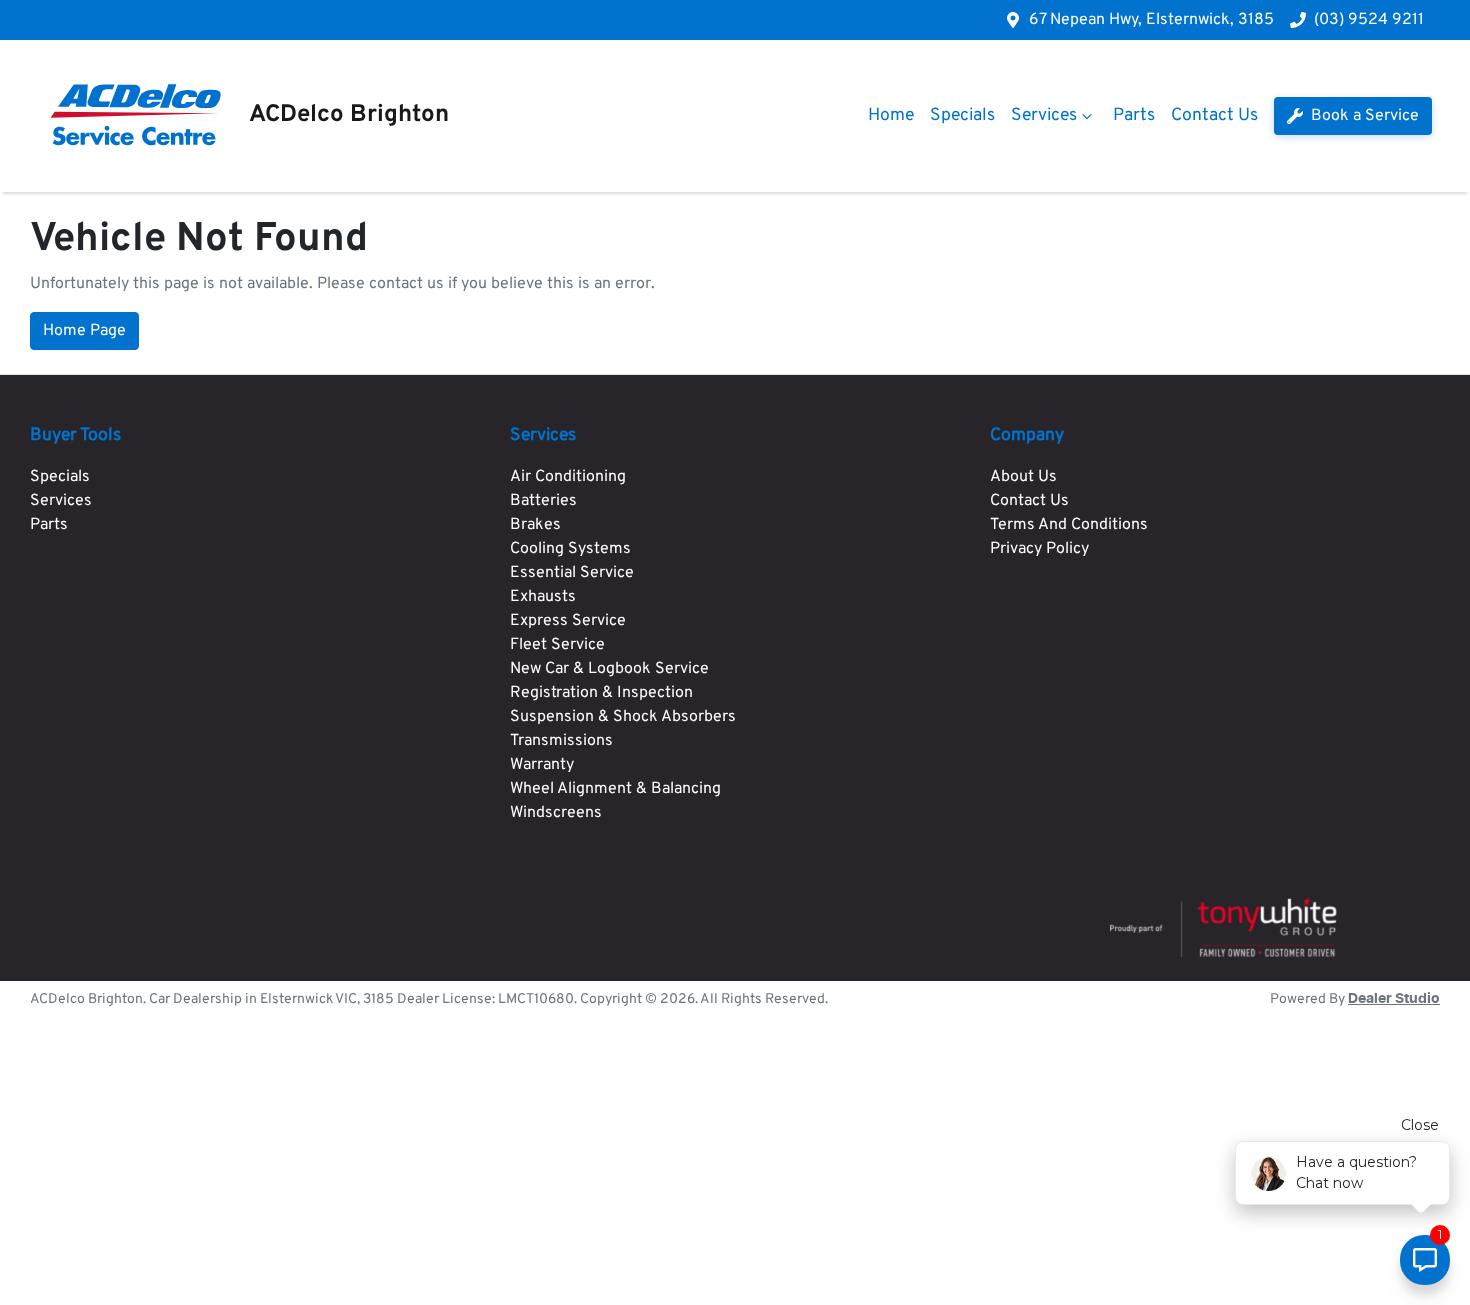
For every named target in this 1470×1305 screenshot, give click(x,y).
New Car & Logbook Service (609, 669)
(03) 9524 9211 (1369, 20)
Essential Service (572, 573)
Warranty (542, 765)
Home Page (84, 331)
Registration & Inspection (601, 693)
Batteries (543, 501)
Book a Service (1363, 116)
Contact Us (1214, 115)
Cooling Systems (570, 549)
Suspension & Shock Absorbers (623, 717)
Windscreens (556, 813)
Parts (1134, 115)
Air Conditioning (568, 477)
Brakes (535, 525)
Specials (962, 115)
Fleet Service (557, 645)
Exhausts (543, 597)
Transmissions (561, 741)
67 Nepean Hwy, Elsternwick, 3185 (1151, 20)
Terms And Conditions (1069, 525)
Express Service (568, 621)
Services (1044, 115)
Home (891, 115)
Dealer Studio (1394, 999)
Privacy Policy (1039, 549)
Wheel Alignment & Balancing (615, 789)
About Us (1023, 477)
